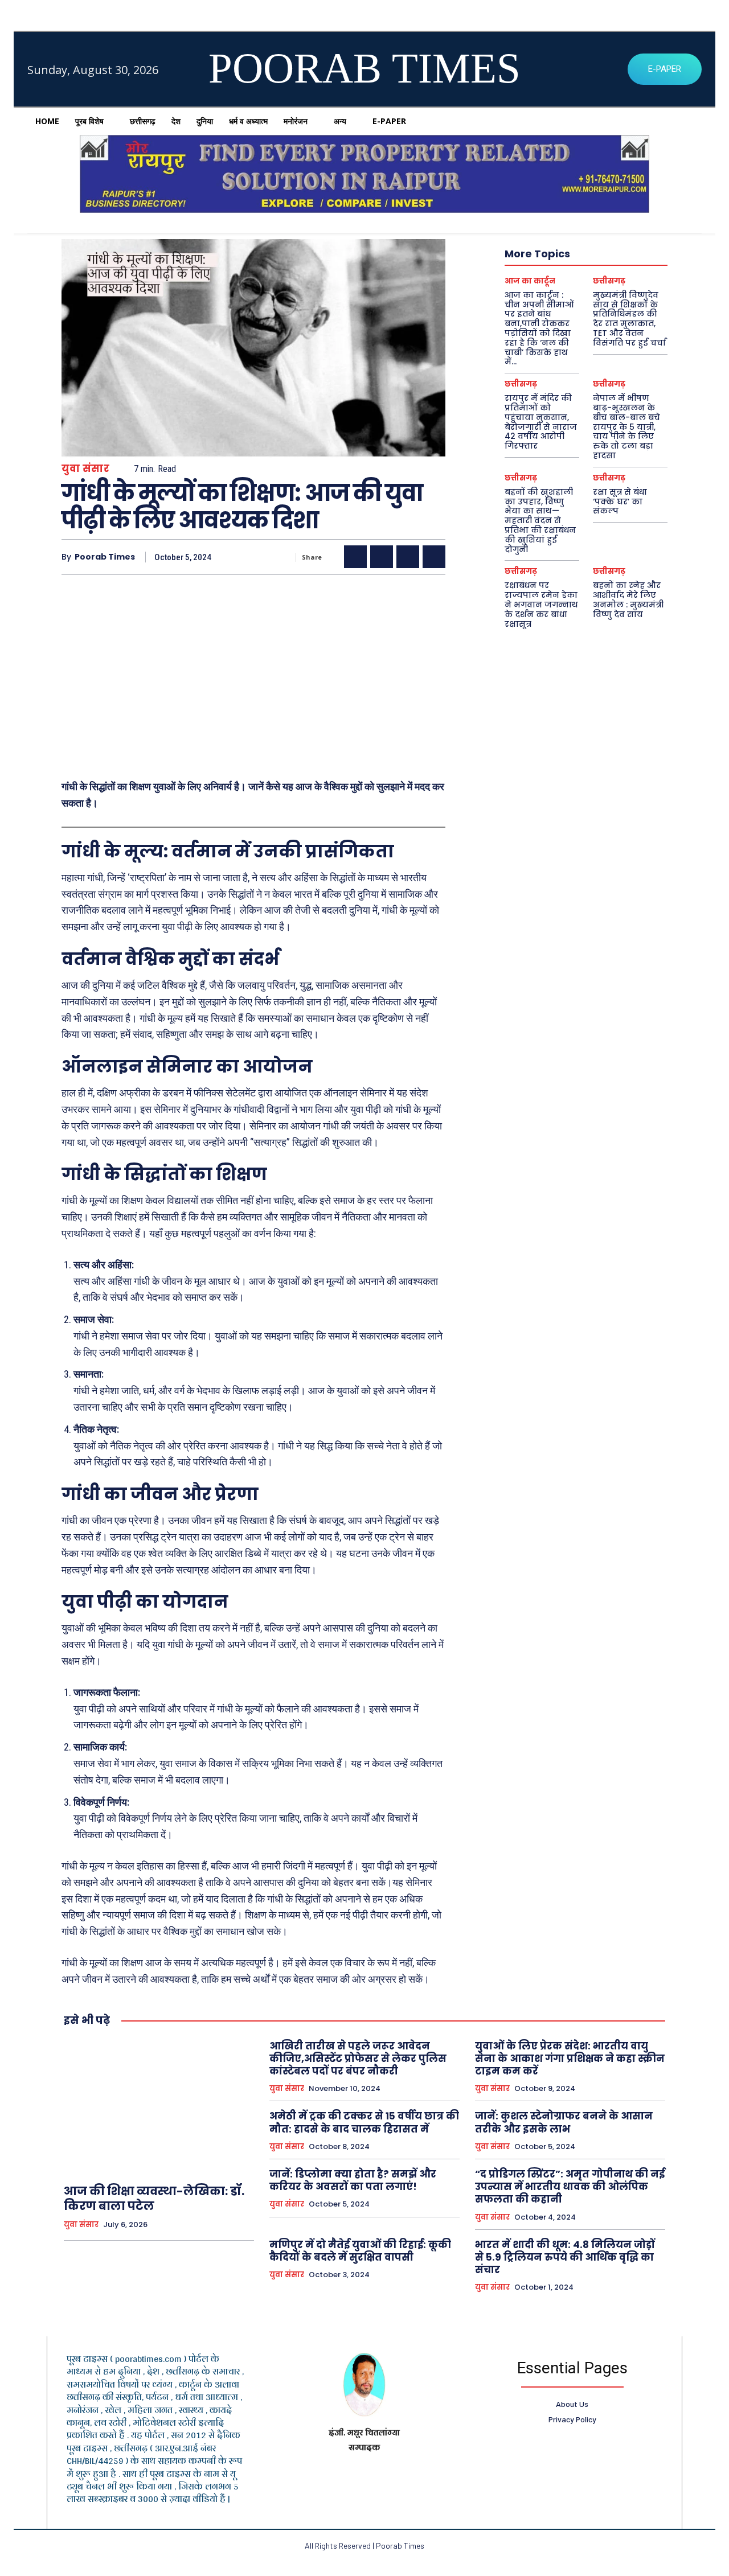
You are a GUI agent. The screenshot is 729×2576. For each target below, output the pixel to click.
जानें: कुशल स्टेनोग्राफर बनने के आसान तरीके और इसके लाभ (564, 2122)
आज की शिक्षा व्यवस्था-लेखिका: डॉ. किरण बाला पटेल (154, 2199)
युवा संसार (85, 469)
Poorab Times (105, 557)
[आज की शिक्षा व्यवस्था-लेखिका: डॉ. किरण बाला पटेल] (159, 2106)
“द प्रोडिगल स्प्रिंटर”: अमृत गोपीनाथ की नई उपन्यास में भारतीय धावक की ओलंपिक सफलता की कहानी (570, 2187)
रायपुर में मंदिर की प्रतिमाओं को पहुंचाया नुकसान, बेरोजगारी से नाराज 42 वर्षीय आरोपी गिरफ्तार (541, 422)
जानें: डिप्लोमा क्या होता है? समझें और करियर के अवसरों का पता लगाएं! (353, 2180)
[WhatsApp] (434, 557)
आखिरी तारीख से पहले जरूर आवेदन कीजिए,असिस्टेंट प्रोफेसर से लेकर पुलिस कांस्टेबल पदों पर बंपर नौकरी (358, 2059)
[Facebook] (355, 557)
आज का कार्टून (530, 281)
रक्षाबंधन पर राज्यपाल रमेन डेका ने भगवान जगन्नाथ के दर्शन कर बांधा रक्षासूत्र (541, 604)
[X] (382, 557)
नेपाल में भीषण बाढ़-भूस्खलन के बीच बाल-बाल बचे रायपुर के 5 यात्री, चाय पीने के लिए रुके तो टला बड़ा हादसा (626, 427)
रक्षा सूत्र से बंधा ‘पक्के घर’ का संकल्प (620, 502)
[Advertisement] (253, 672)
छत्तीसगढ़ (609, 281)
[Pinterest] (408, 557)
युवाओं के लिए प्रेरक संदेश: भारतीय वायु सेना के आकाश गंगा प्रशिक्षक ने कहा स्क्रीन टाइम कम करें (570, 2059)
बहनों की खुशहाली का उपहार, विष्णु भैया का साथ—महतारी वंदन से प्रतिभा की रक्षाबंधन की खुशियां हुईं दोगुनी (540, 521)
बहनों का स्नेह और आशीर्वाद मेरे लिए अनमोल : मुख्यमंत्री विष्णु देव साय (628, 599)
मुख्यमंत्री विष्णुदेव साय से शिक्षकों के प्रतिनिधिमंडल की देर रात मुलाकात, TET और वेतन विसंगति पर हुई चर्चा (629, 319)
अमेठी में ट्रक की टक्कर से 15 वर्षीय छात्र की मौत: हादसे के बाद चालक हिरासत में (364, 2122)
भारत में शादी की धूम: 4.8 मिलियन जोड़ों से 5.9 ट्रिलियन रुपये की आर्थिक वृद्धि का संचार (565, 2257)
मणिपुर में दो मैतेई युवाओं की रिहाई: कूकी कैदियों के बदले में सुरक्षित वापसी (360, 2251)
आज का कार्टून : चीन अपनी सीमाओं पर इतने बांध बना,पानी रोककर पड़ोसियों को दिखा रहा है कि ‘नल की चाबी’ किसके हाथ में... (539, 328)
